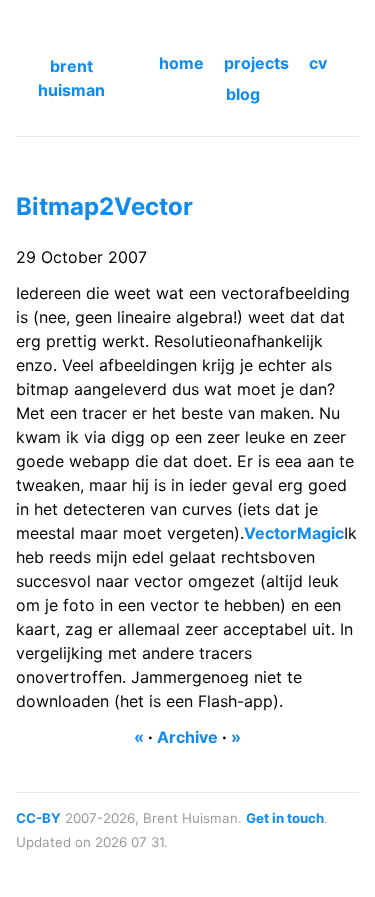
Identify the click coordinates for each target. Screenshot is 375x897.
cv (318, 63)
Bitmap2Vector (104, 206)
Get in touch (285, 818)
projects (256, 63)
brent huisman (71, 78)
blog (243, 94)
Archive (187, 737)
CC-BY (38, 818)
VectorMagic (294, 533)
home (181, 63)
